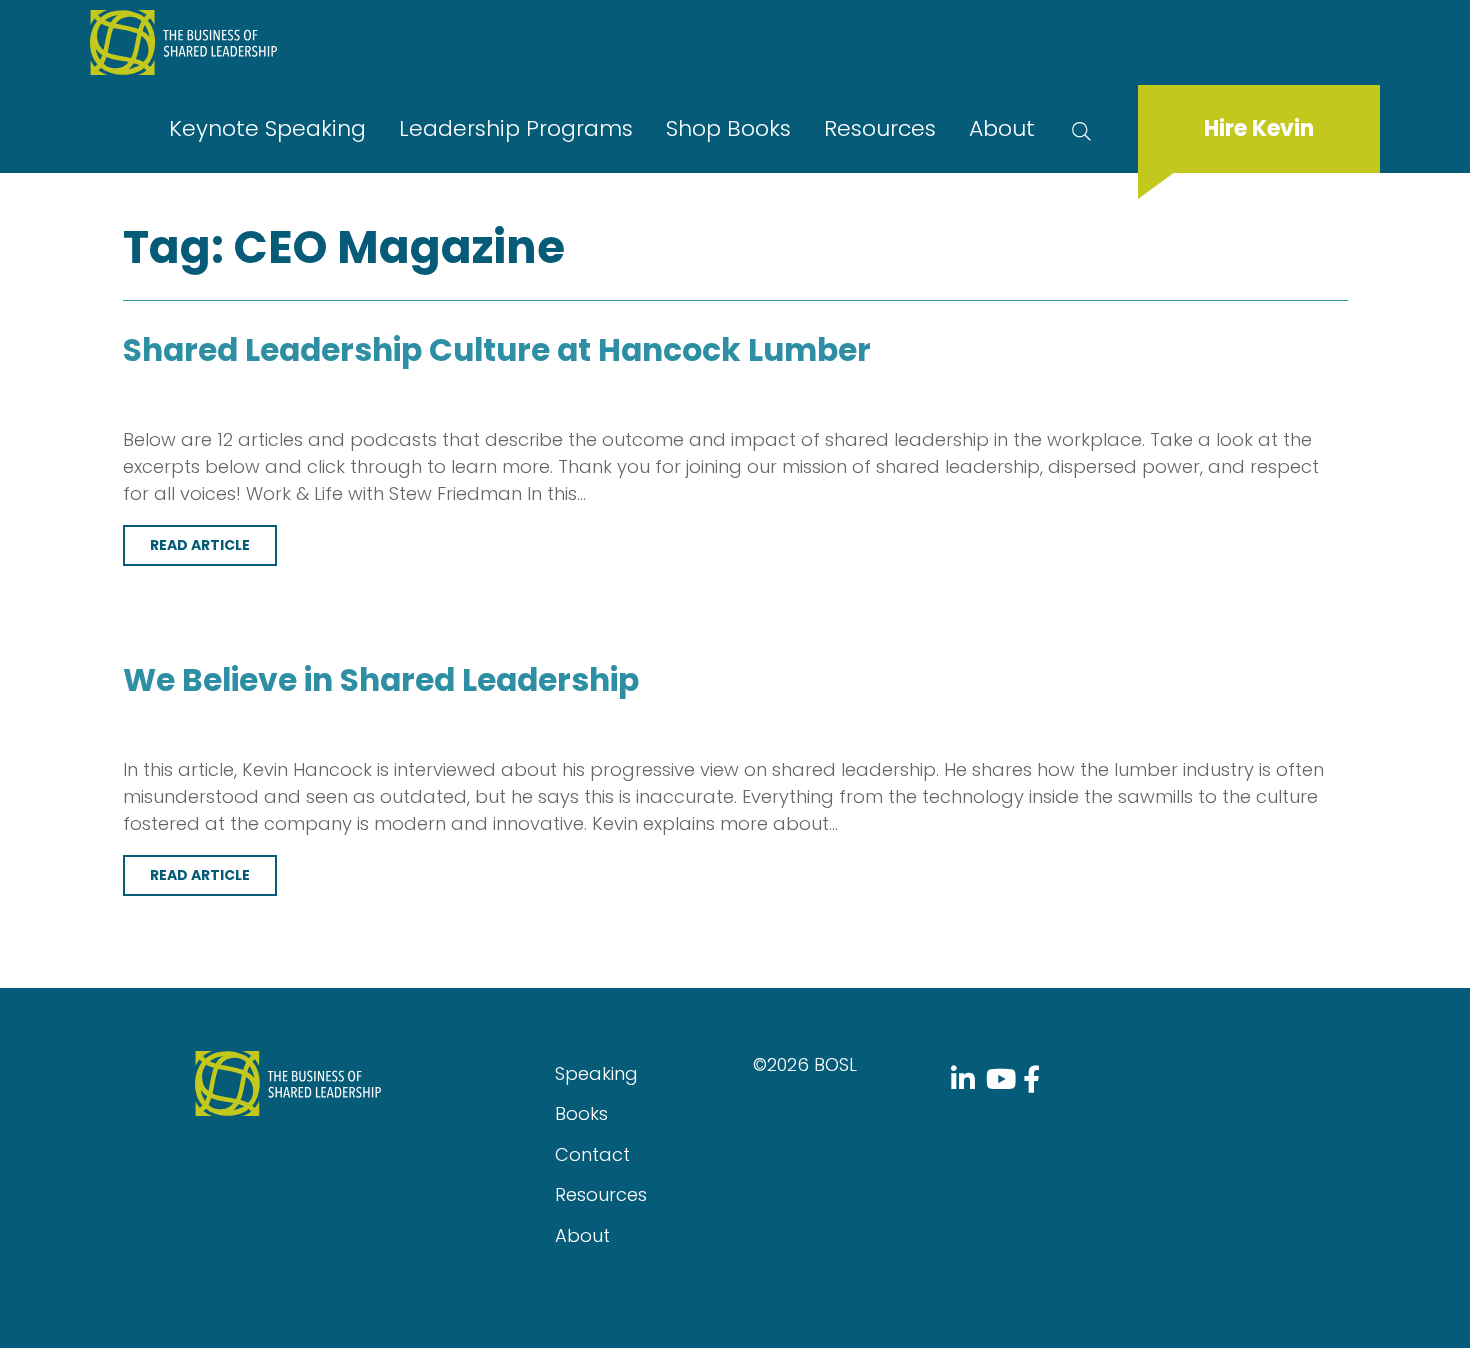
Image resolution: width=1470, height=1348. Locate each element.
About (1002, 128)
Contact (592, 1154)
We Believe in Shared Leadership (381, 680)
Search (1085, 129)
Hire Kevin (1259, 128)
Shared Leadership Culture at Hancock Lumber (497, 350)
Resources (880, 128)
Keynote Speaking (267, 128)
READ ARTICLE (200, 545)
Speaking (596, 1073)
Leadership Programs (516, 128)
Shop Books (728, 128)
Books (581, 1113)
